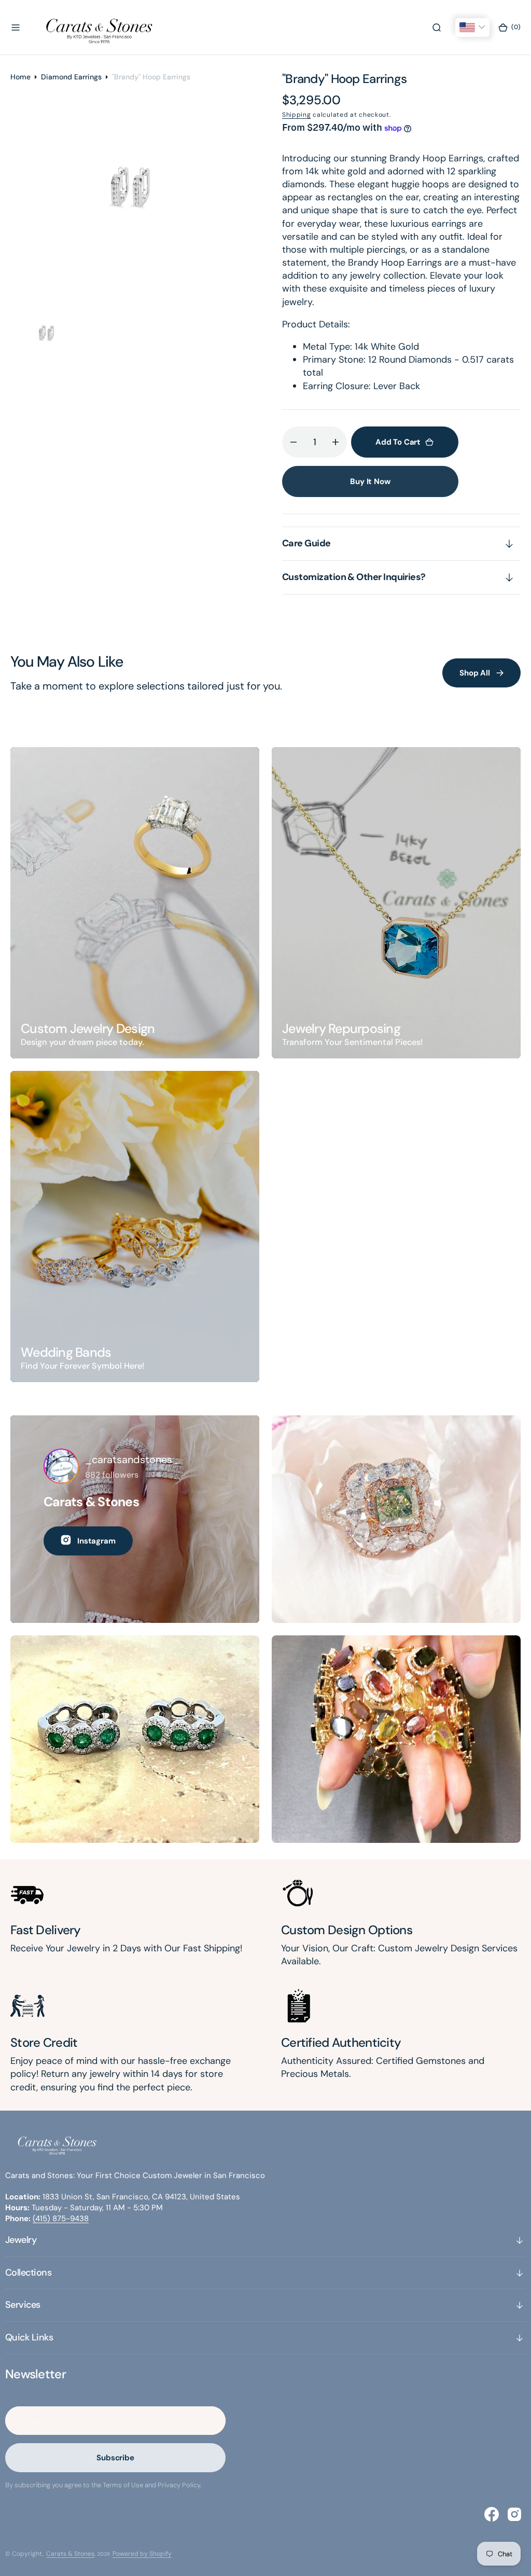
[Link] (135, 903)
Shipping (297, 115)
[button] (16, 27)
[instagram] (514, 2514)
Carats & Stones (70, 2554)
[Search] (437, 27)
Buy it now (370, 481)
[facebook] (492, 2514)
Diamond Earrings (71, 77)
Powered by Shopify (142, 2554)
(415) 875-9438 (61, 2219)
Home (20, 77)
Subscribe (115, 2458)
